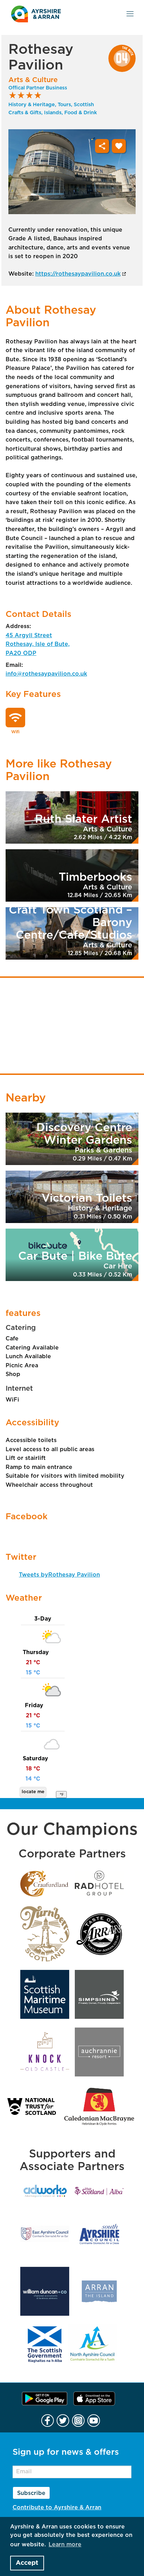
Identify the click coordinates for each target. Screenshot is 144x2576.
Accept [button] (27, 2563)
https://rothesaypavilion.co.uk (78, 274)
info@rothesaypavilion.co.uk (46, 674)
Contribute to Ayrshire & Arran (57, 2508)
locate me (33, 1792)
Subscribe (31, 2493)
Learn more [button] (65, 2545)
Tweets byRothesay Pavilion (59, 1575)
